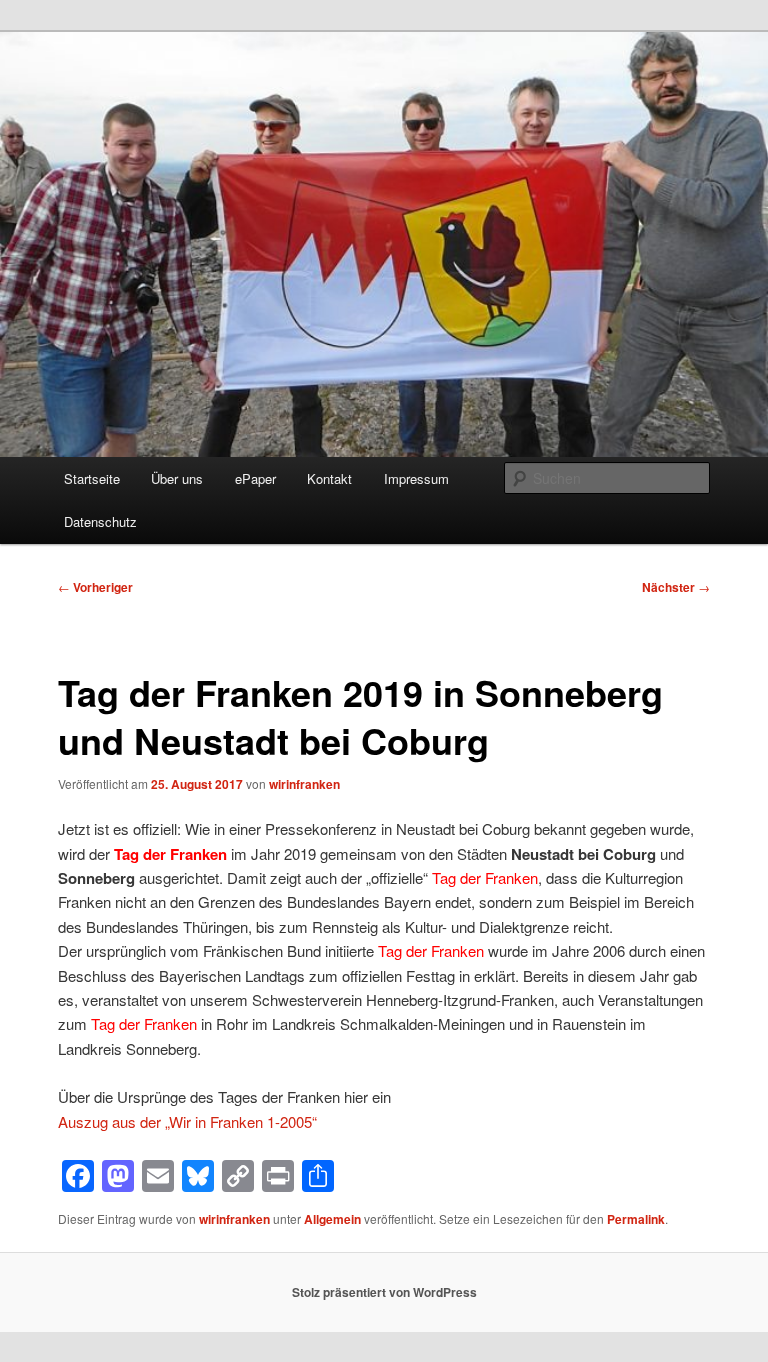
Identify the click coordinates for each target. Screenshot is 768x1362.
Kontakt (329, 478)
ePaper (255, 478)
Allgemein (332, 1219)
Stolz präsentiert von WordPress (384, 1292)
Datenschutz (100, 521)
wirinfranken (304, 784)
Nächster (676, 587)
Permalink (636, 1219)
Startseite (92, 478)
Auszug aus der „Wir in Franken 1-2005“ (187, 1121)
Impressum (416, 478)
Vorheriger (95, 587)
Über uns (177, 478)
